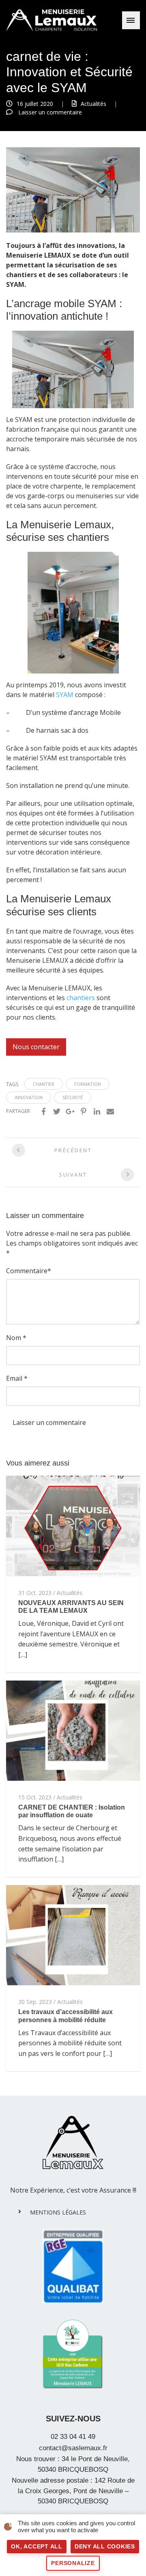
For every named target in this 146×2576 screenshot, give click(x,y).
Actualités (93, 104)
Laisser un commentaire (50, 112)
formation (88, 1084)
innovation (29, 1097)
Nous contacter (36, 1047)
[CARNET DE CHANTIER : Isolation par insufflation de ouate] (73, 1730)
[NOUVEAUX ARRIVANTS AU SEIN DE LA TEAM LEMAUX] (73, 1525)
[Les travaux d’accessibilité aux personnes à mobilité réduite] (73, 1935)
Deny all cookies (105, 2546)
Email (14, 1378)
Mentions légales (58, 2212)
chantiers (81, 998)
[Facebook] (43, 1111)
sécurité (73, 1097)
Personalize (73, 2563)
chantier (44, 1084)
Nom (14, 1338)
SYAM (65, 695)
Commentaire (27, 1271)
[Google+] (70, 1111)
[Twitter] (57, 1111)
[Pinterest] (84, 1111)
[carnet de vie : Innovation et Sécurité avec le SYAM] (73, 189)
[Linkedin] (97, 1111)
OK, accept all (37, 2546)
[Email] (110, 1111)
